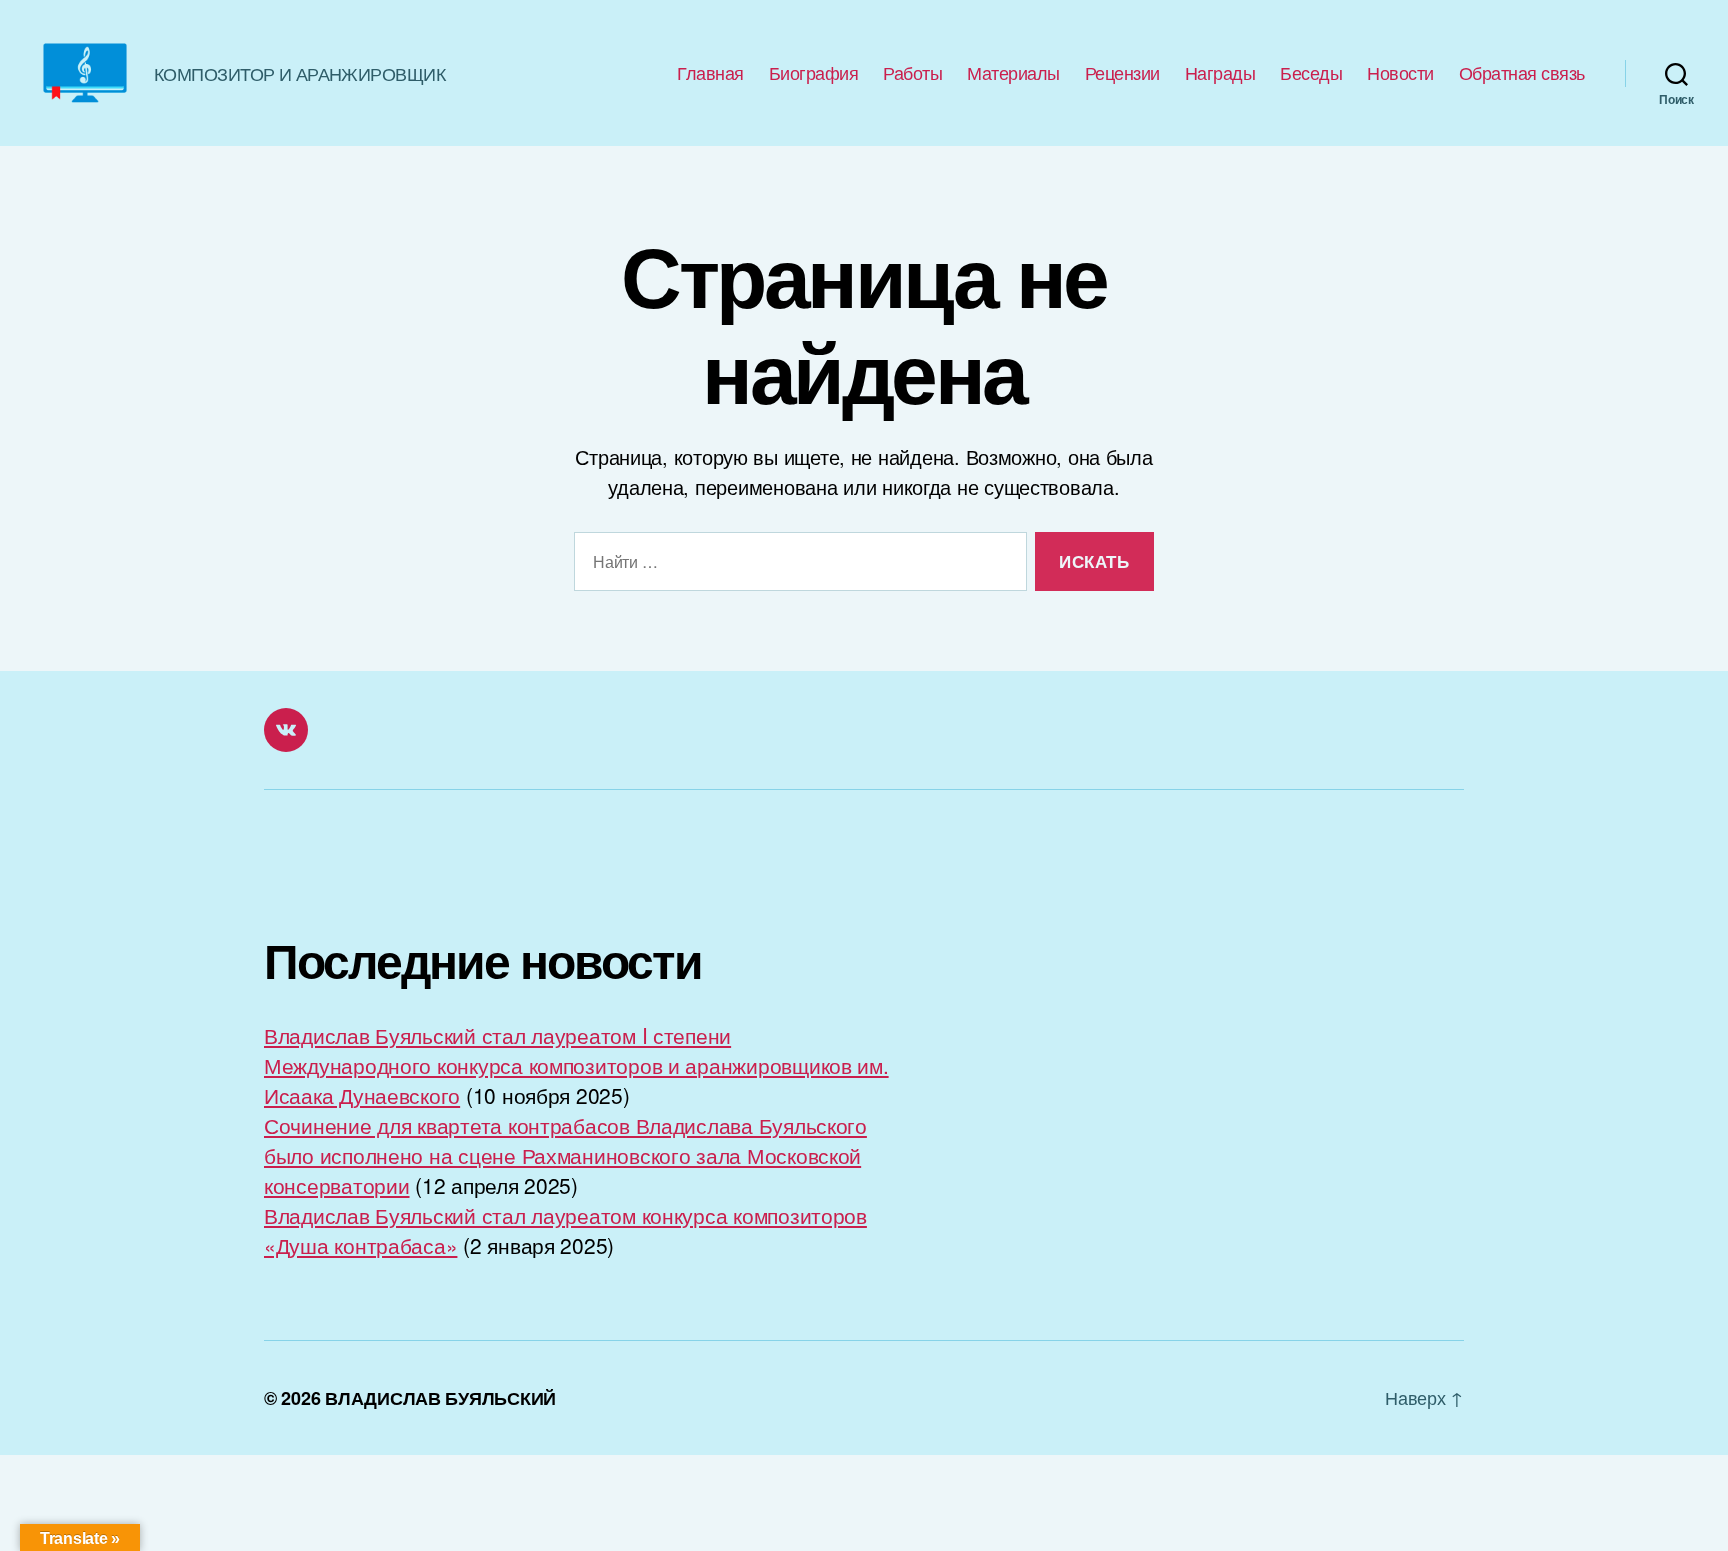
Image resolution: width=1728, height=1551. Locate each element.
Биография (814, 73)
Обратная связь (1522, 73)
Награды (1220, 73)
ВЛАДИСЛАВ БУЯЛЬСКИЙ (440, 1398)
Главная (710, 73)
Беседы (1311, 73)
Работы (912, 73)
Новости (1400, 73)
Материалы (1013, 73)
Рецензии (1122, 73)
